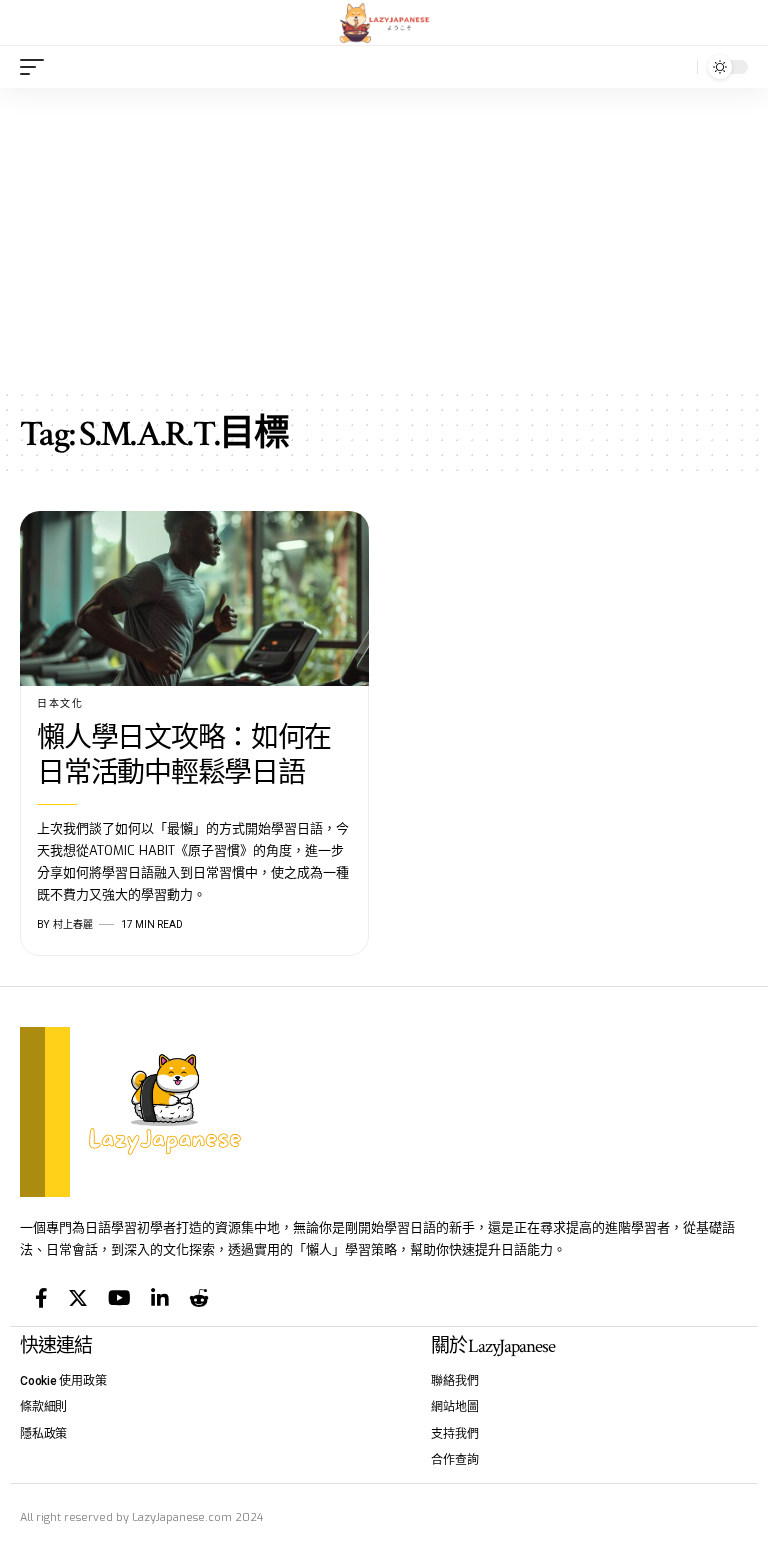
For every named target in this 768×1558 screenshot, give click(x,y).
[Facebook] (41, 1298)
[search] (677, 67)
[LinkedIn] (160, 1298)
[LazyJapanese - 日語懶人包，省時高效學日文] (384, 23)
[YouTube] (119, 1298)
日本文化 (59, 703)
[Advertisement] (384, 238)
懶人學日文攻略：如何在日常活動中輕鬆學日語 (184, 756)
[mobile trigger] (37, 67)
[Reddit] (199, 1298)
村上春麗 (73, 924)
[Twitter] (78, 1298)
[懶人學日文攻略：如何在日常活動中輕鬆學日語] (194, 598)
